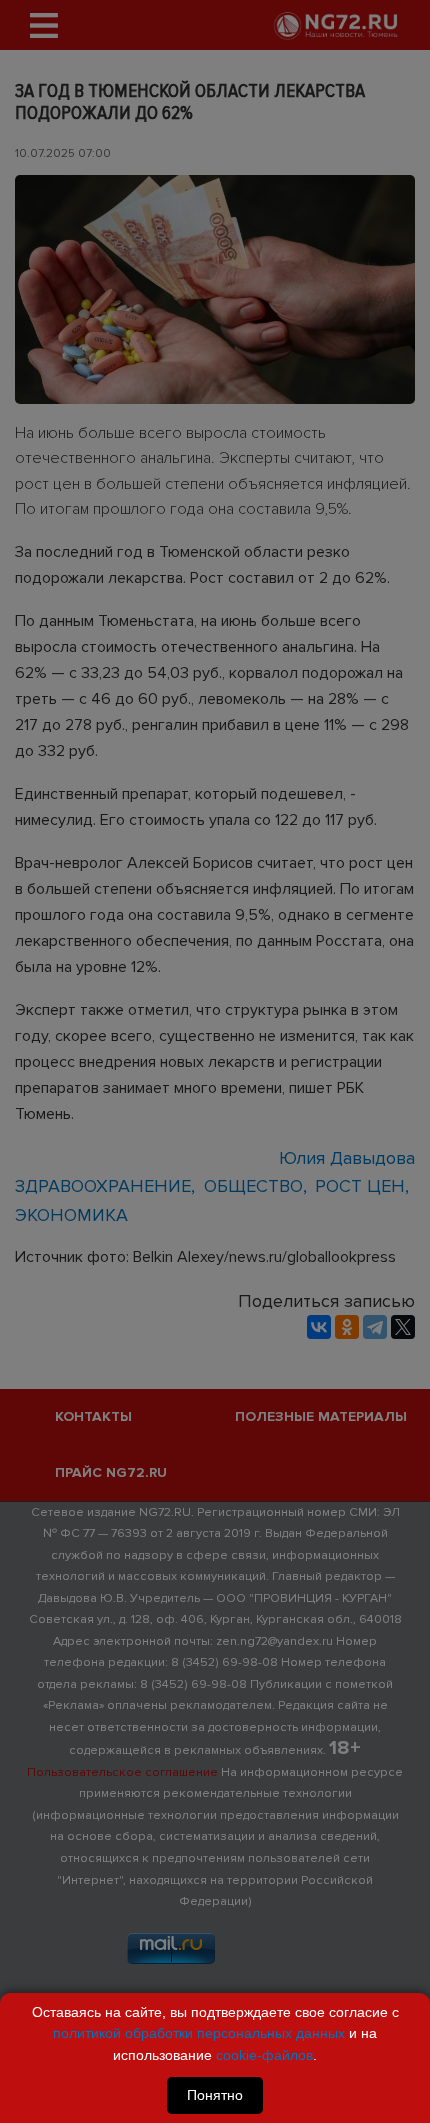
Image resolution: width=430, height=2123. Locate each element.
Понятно (215, 2095)
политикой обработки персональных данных (199, 2033)
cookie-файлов (264, 2055)
